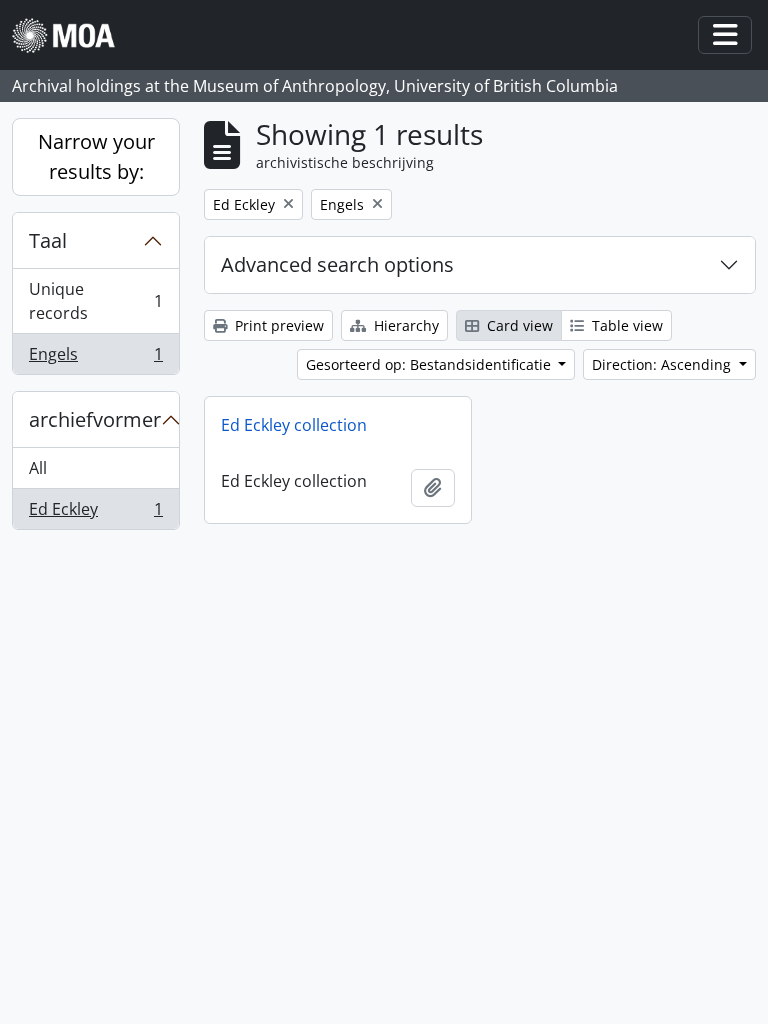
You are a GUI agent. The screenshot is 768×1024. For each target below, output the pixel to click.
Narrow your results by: (96, 156)
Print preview (277, 325)
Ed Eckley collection (294, 425)
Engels (95, 358)
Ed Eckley (95, 513)
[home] (71, 35)
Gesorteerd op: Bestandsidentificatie (430, 364)
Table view (625, 325)
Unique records (95, 301)
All (38, 468)
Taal (48, 240)
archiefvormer (95, 419)
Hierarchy (404, 325)
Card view (518, 325)
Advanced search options (337, 264)
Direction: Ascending (663, 364)
